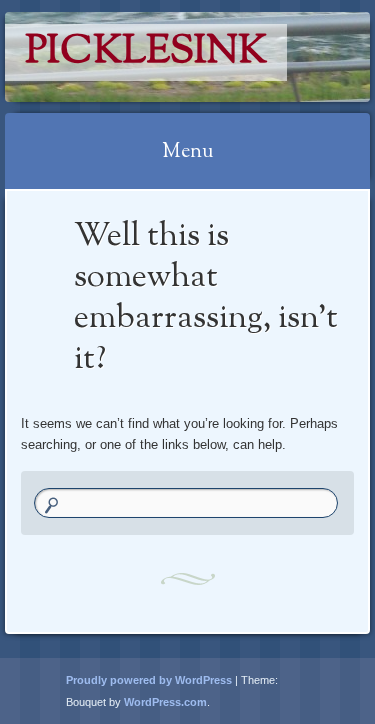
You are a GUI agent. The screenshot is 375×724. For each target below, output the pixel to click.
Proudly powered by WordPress (149, 680)
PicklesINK (146, 52)
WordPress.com (165, 702)
